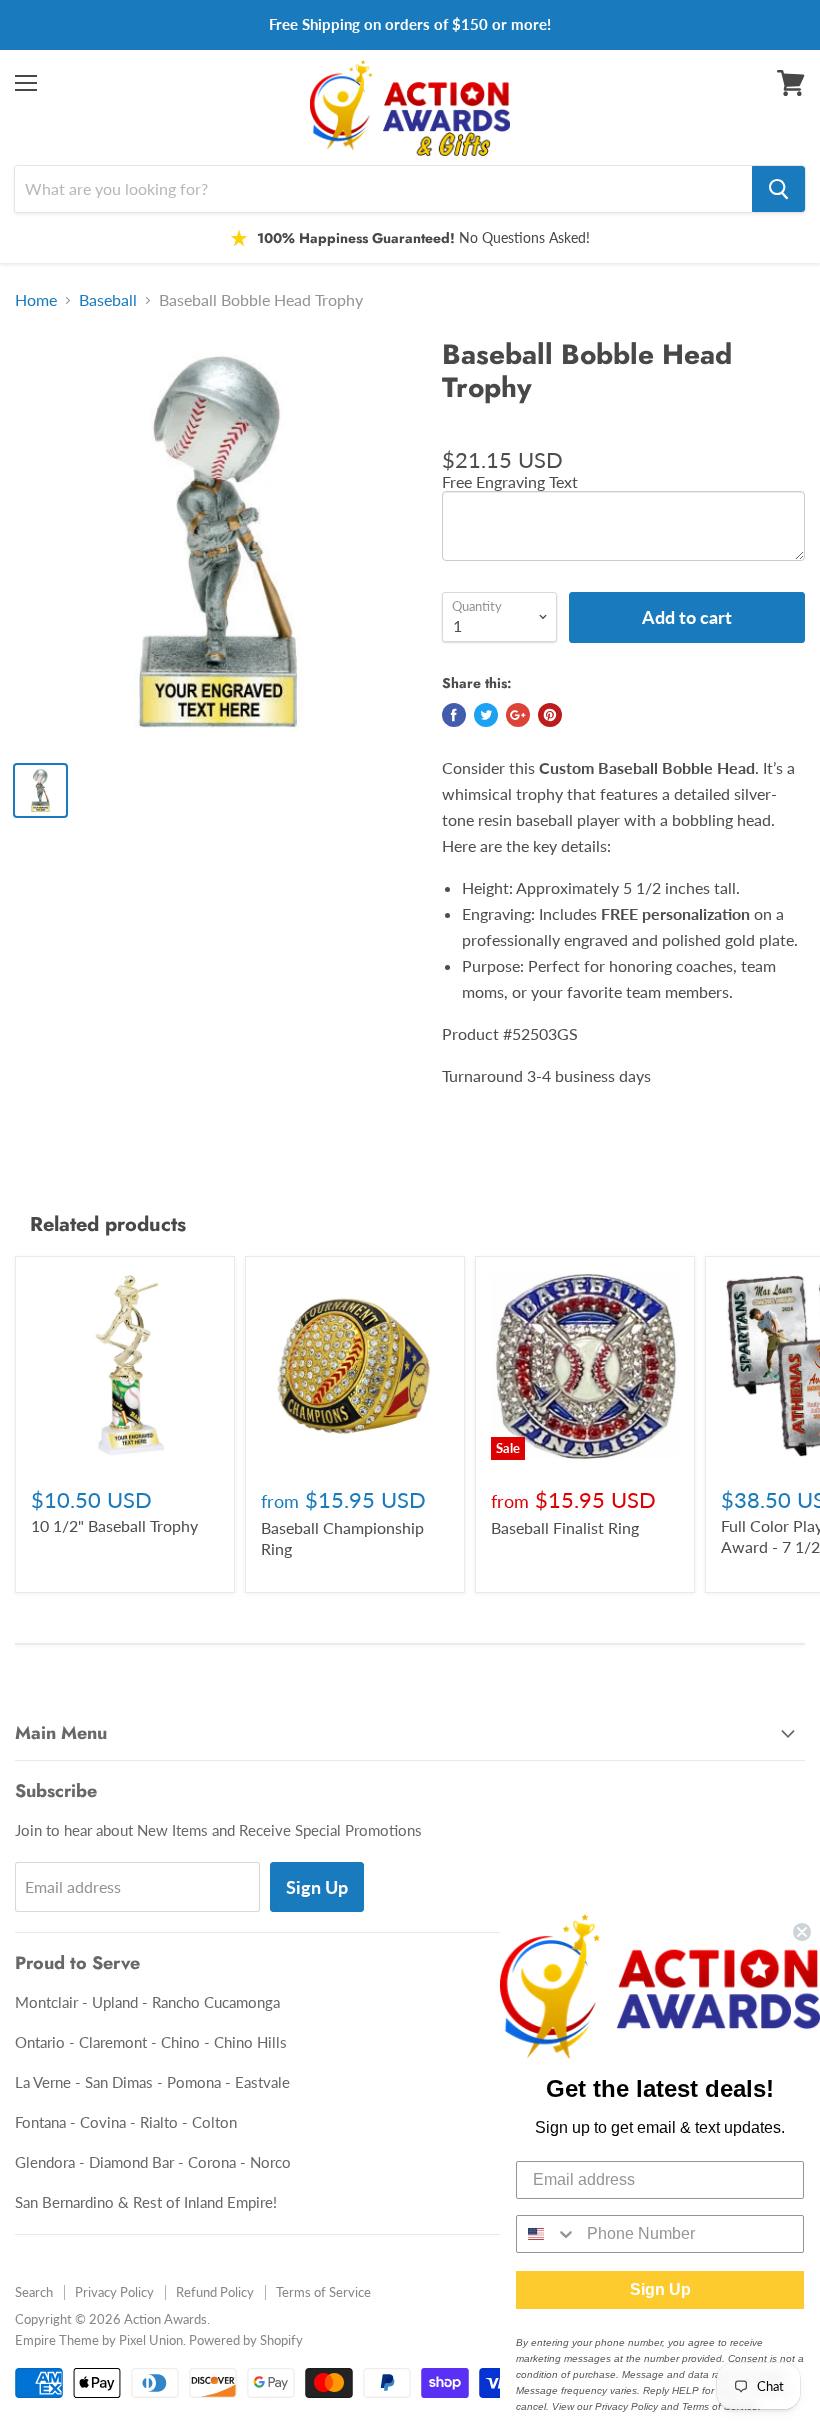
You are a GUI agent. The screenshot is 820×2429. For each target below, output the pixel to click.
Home (36, 300)
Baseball (108, 300)
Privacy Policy (114, 2292)
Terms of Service (323, 2292)
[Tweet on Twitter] (486, 715)
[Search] (778, 189)
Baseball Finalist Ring (565, 1527)
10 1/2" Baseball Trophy (114, 1525)
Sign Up (317, 1887)
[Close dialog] (802, 1932)
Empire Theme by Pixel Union (99, 2340)
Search (34, 2292)
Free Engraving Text (510, 481)
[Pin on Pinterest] (550, 715)
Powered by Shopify (246, 2340)
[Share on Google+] (518, 715)
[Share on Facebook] (454, 715)
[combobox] (547, 2234)
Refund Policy (215, 2292)
